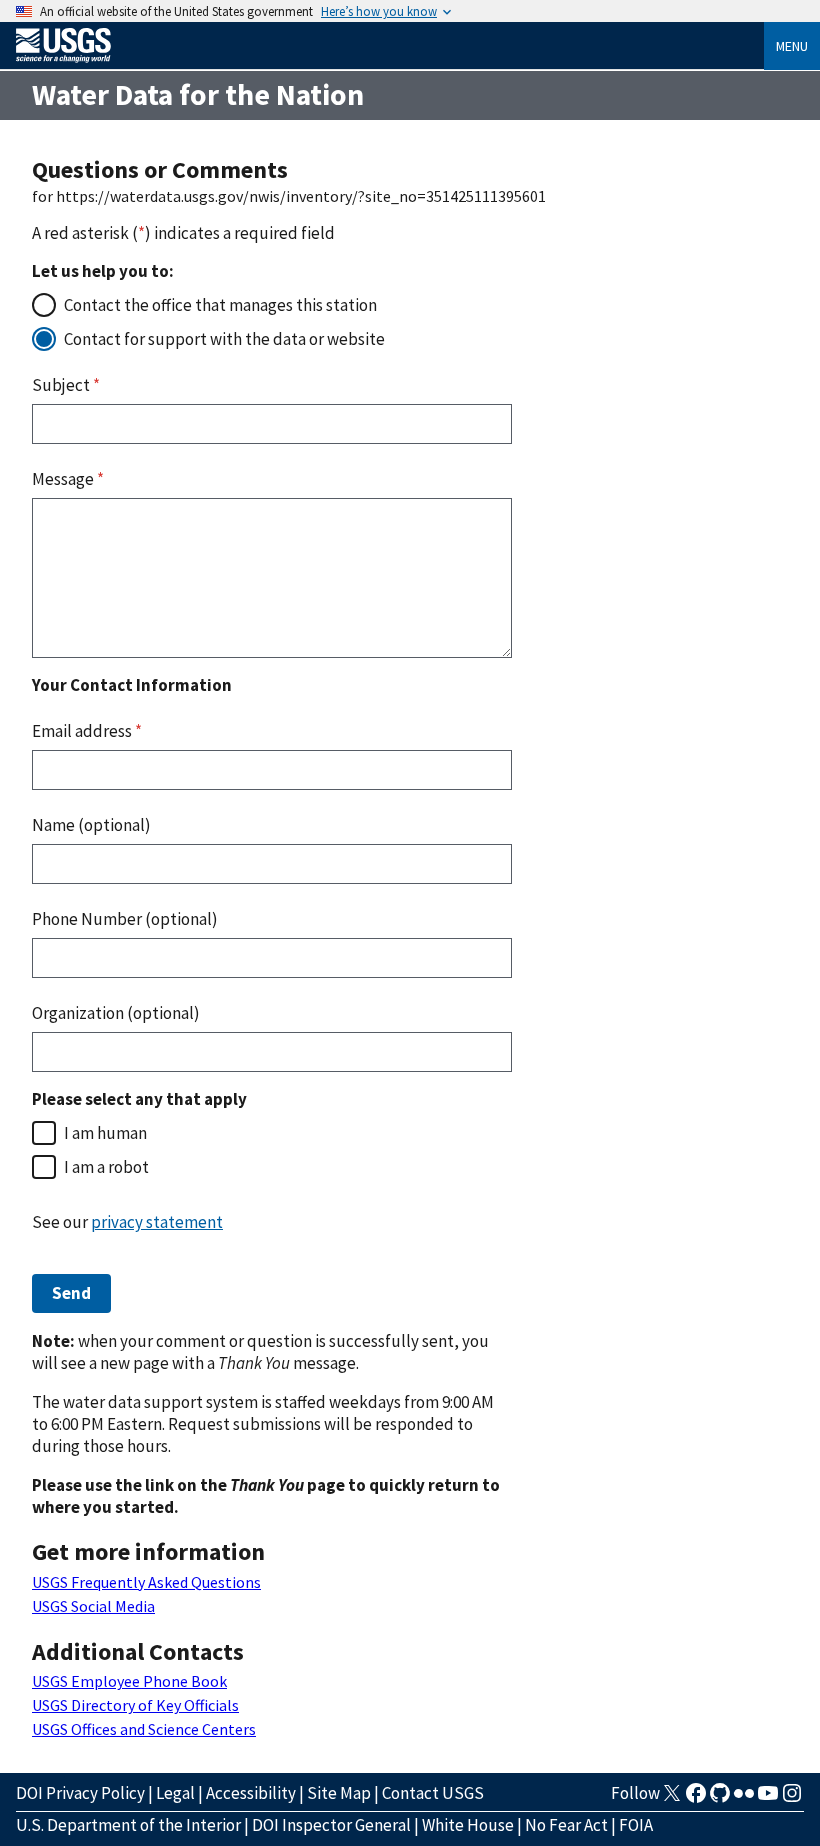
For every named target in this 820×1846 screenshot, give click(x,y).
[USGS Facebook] (696, 1799)
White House (468, 1825)
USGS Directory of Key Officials (135, 1705)
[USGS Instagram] (792, 1799)
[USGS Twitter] (672, 1799)
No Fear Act (566, 1825)
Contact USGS (433, 1793)
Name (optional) (91, 825)
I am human (105, 1133)
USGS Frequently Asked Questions (146, 1582)
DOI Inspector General (331, 1825)
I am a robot (106, 1167)
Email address (87, 731)
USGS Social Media (93, 1606)
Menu (792, 46)
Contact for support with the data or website (224, 339)
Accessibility (251, 1793)
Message (68, 479)
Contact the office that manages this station (220, 305)
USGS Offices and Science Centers (144, 1729)
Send (71, 1293)
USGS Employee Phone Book (129, 1681)
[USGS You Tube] (768, 1799)
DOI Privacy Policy (80, 1793)
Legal (175, 1793)
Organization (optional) (116, 1013)
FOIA (636, 1825)
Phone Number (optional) (125, 919)
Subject (66, 385)
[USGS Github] (720, 1799)
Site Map (339, 1793)
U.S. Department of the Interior (128, 1825)
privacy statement (157, 1222)
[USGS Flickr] (744, 1799)
